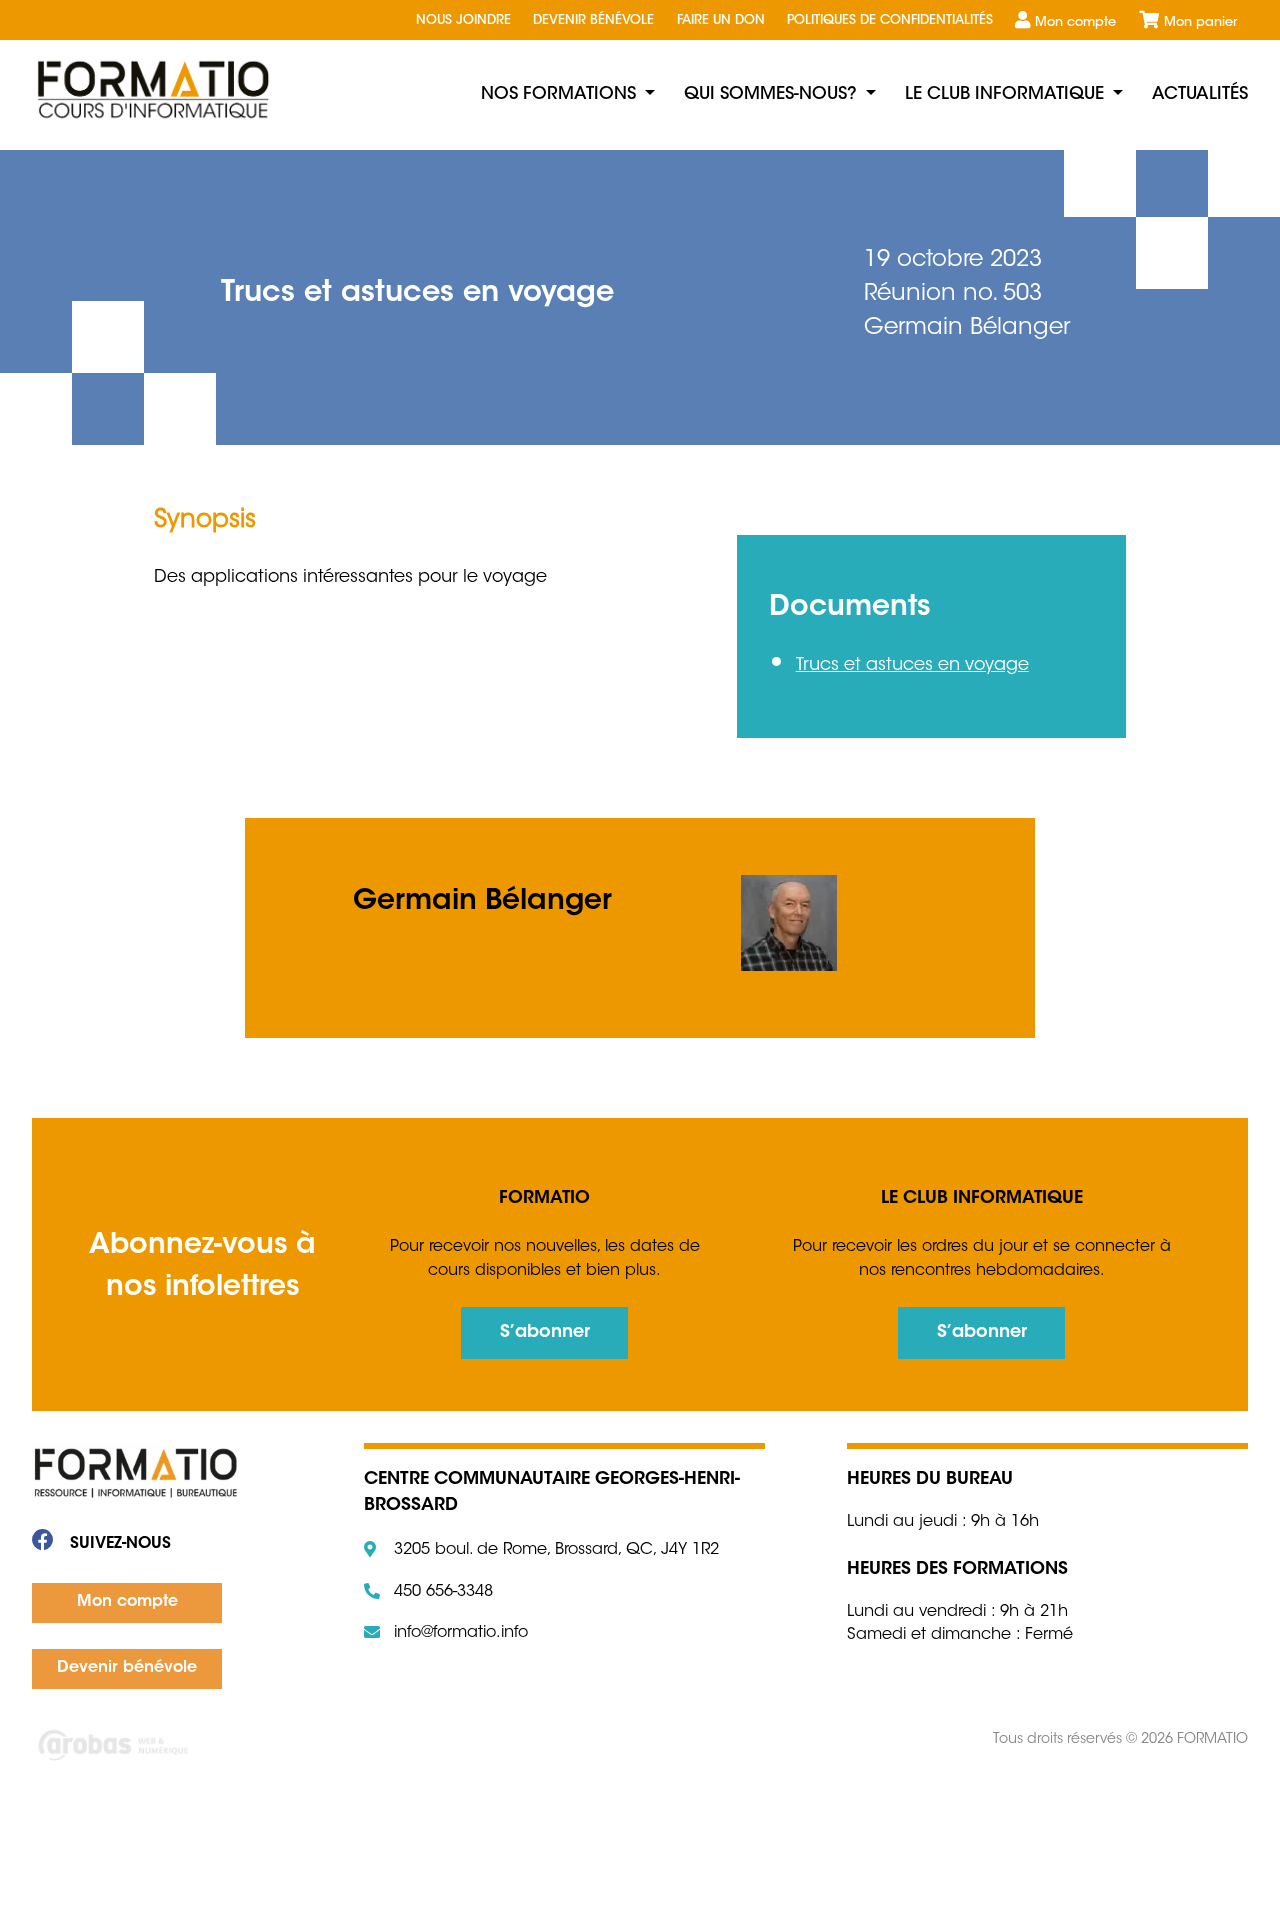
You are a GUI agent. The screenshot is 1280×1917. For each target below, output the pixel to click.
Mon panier (1200, 23)
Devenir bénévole (593, 21)
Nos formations (558, 94)
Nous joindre (463, 21)
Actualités (1200, 94)
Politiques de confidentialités (890, 21)
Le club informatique (1004, 94)
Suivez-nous (118, 1544)
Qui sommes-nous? (770, 94)
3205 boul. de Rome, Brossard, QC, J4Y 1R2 (556, 1550)
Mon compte (1075, 23)
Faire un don (721, 21)
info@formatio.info (461, 1633)
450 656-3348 (443, 1592)
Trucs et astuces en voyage (912, 666)
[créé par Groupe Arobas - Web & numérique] (305, 1747)
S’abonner (545, 1333)
